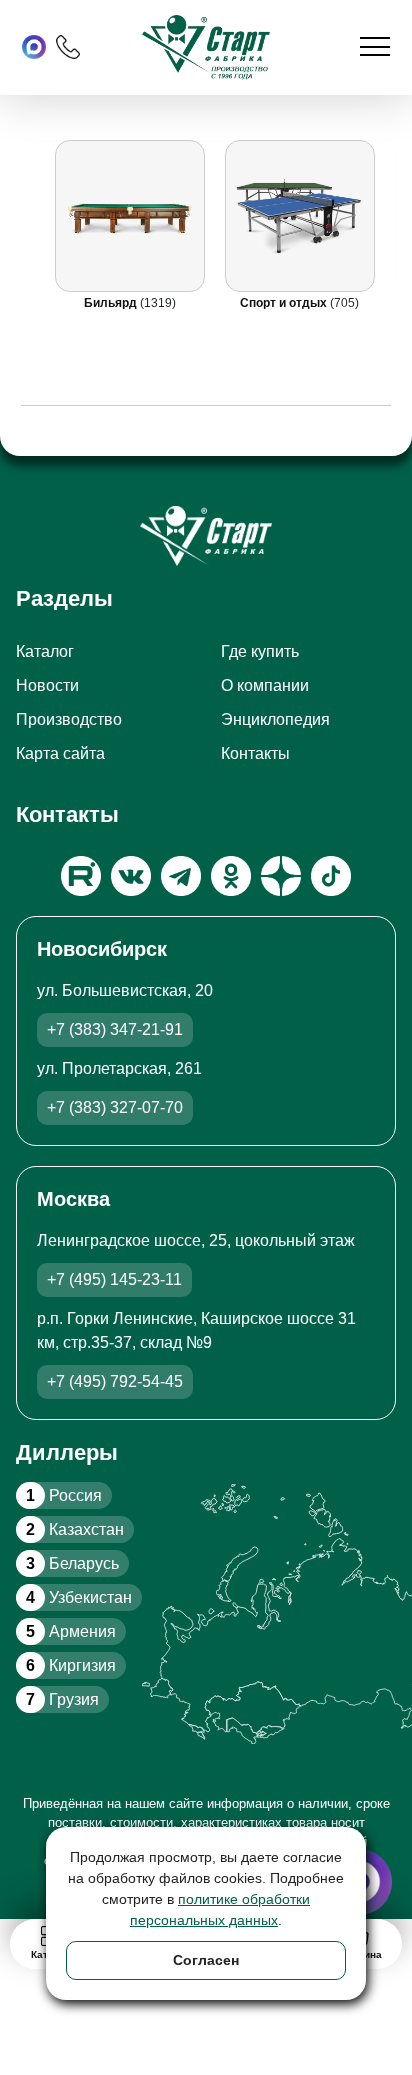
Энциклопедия (275, 719)
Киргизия (71, 1665)
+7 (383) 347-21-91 (115, 1029)
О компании (265, 685)
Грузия (62, 1699)
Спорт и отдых (286, 303)
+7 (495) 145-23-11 (114, 1279)
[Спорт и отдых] (300, 216)
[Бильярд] (130, 216)
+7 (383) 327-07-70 (115, 1107)
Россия (64, 1495)
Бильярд (112, 303)
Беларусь (72, 1563)
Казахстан (75, 1529)
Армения (71, 1631)
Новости (47, 685)
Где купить (260, 651)
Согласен (206, 1960)
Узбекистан (79, 1597)
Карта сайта (60, 753)
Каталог (45, 651)
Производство (69, 719)
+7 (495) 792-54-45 (115, 1381)
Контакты (255, 753)
